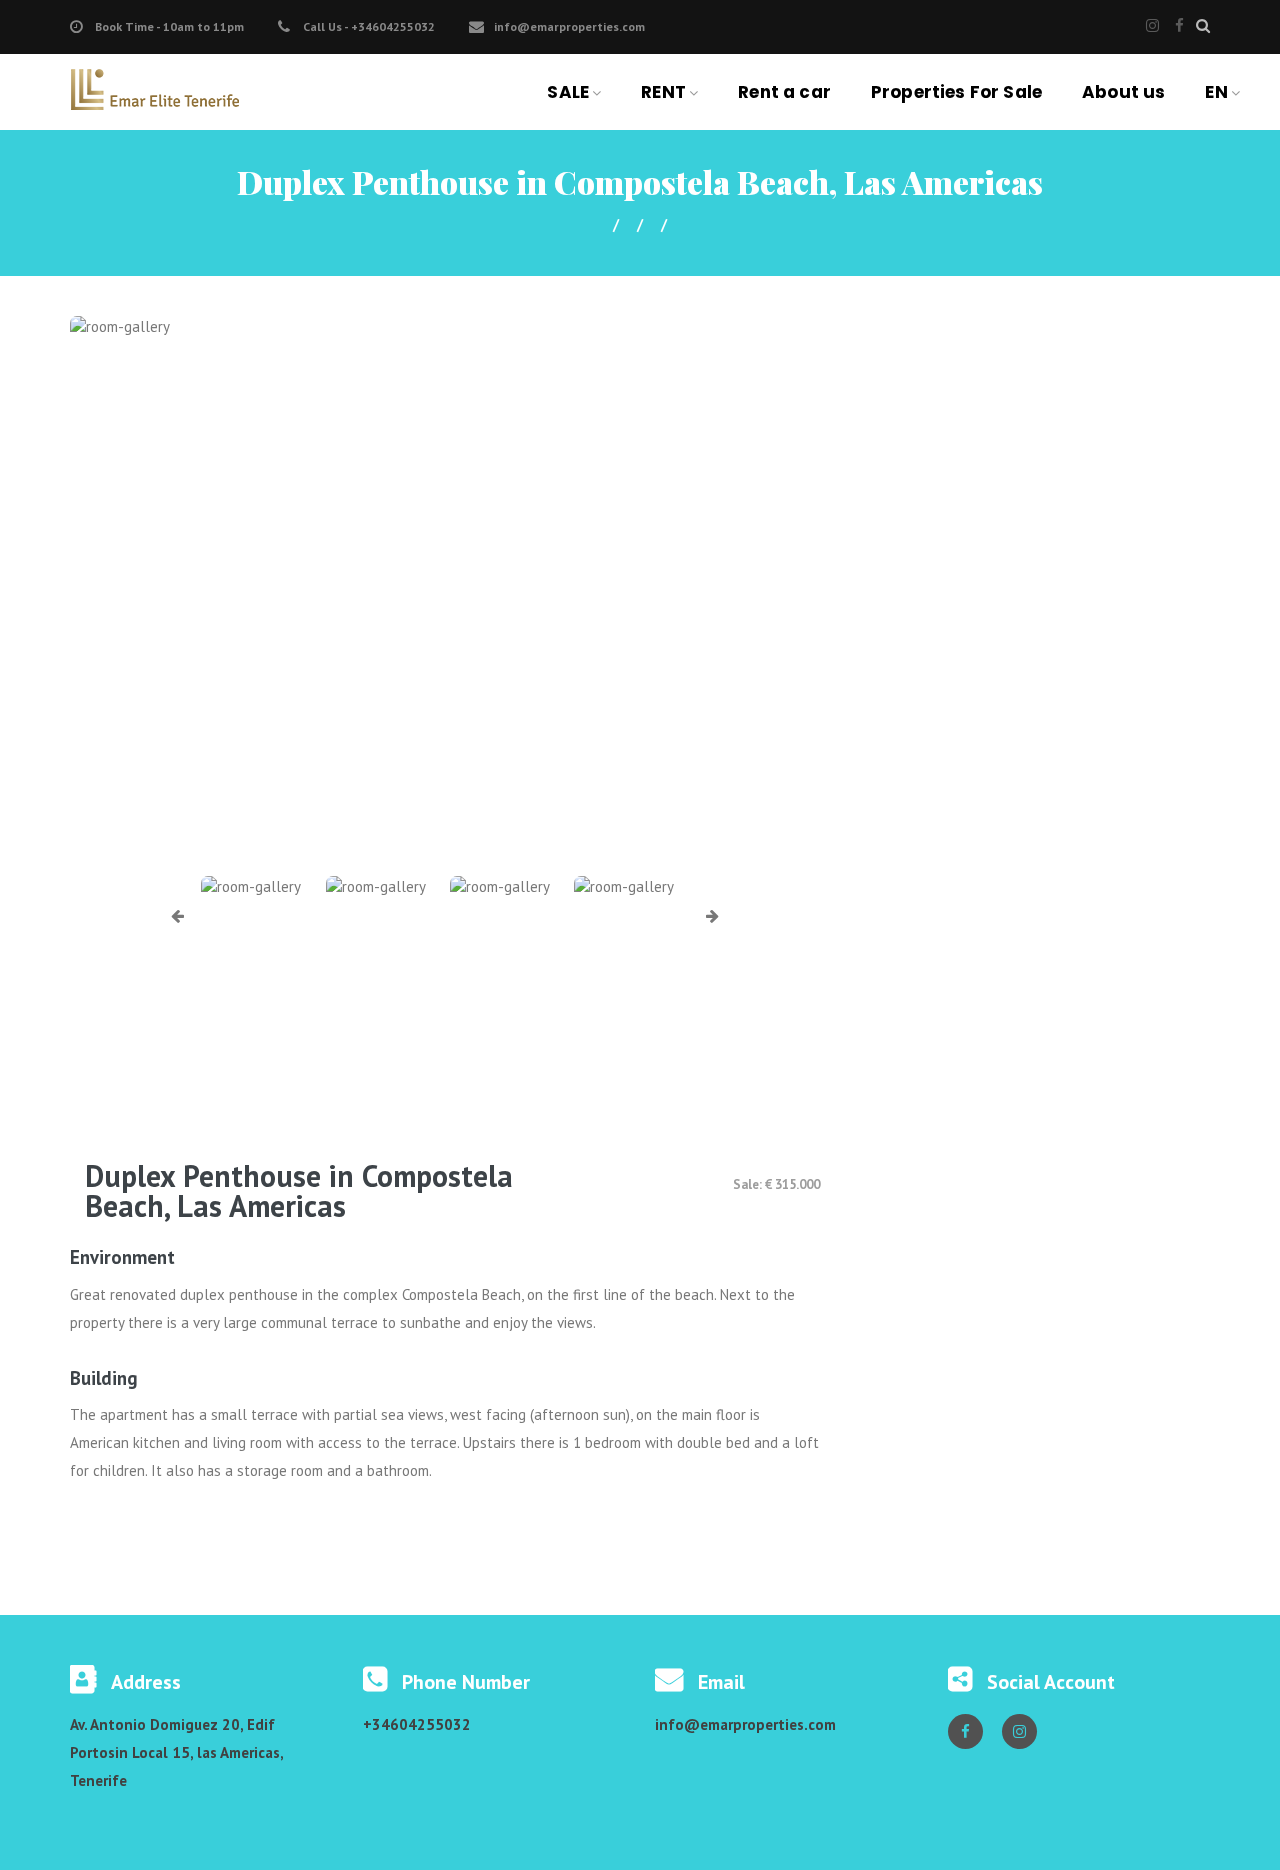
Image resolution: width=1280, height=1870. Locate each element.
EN (1216, 92)
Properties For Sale (956, 92)
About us (1123, 92)
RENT (663, 92)
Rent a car (784, 92)
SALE (568, 92)
